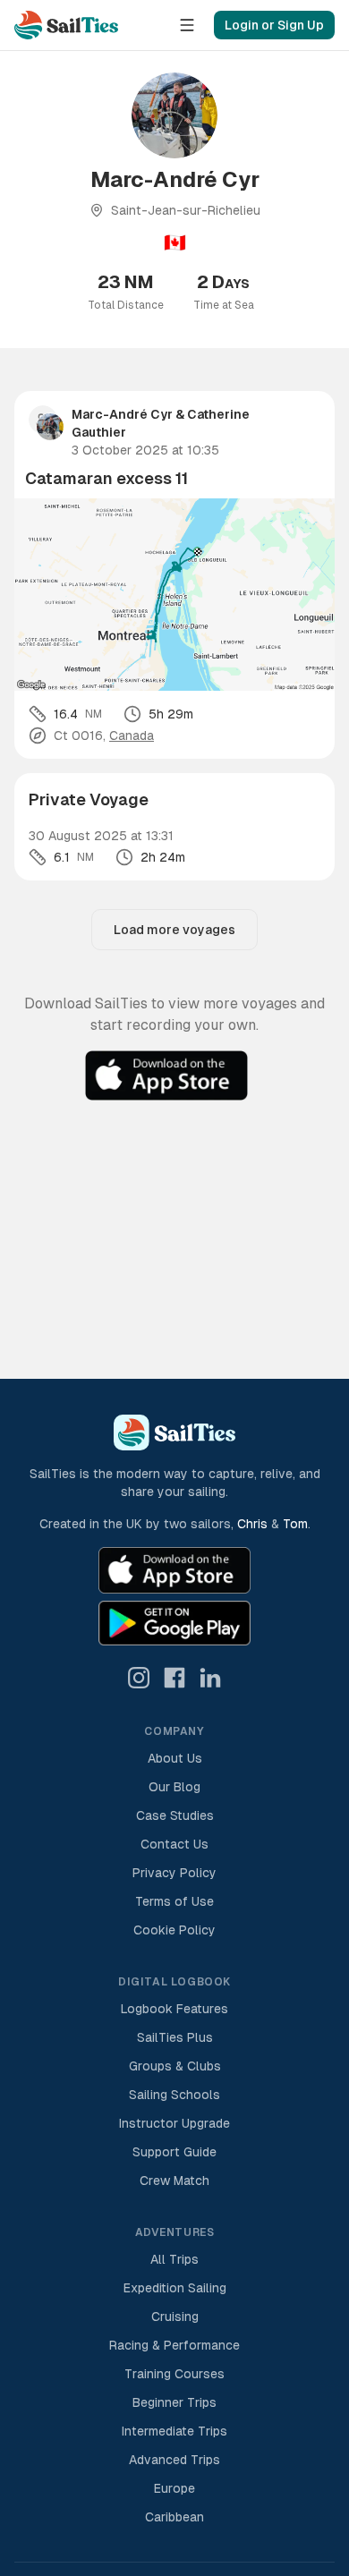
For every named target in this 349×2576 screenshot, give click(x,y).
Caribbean (174, 2517)
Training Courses (174, 2374)
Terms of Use (174, 1901)
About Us (175, 1758)
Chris (252, 1524)
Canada (132, 735)
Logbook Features (174, 2009)
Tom (295, 1524)
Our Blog (174, 1787)
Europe (174, 2488)
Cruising (175, 2317)
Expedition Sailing (175, 2288)
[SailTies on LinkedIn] (210, 1678)
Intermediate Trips (174, 2431)
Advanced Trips (174, 2460)
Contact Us (174, 1844)
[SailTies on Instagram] (139, 1678)
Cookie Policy (174, 1930)
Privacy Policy (174, 1873)
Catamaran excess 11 (106, 478)
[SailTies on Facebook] (174, 1678)
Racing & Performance (174, 2345)
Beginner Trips (174, 2402)
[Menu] (187, 25)
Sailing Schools (174, 2095)
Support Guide (174, 2152)
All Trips (174, 2259)
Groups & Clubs (175, 2066)
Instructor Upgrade (174, 2123)
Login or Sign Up (274, 25)
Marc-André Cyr (122, 414)
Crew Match (174, 2181)
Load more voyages (174, 930)
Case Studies (175, 1815)
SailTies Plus (175, 2037)
